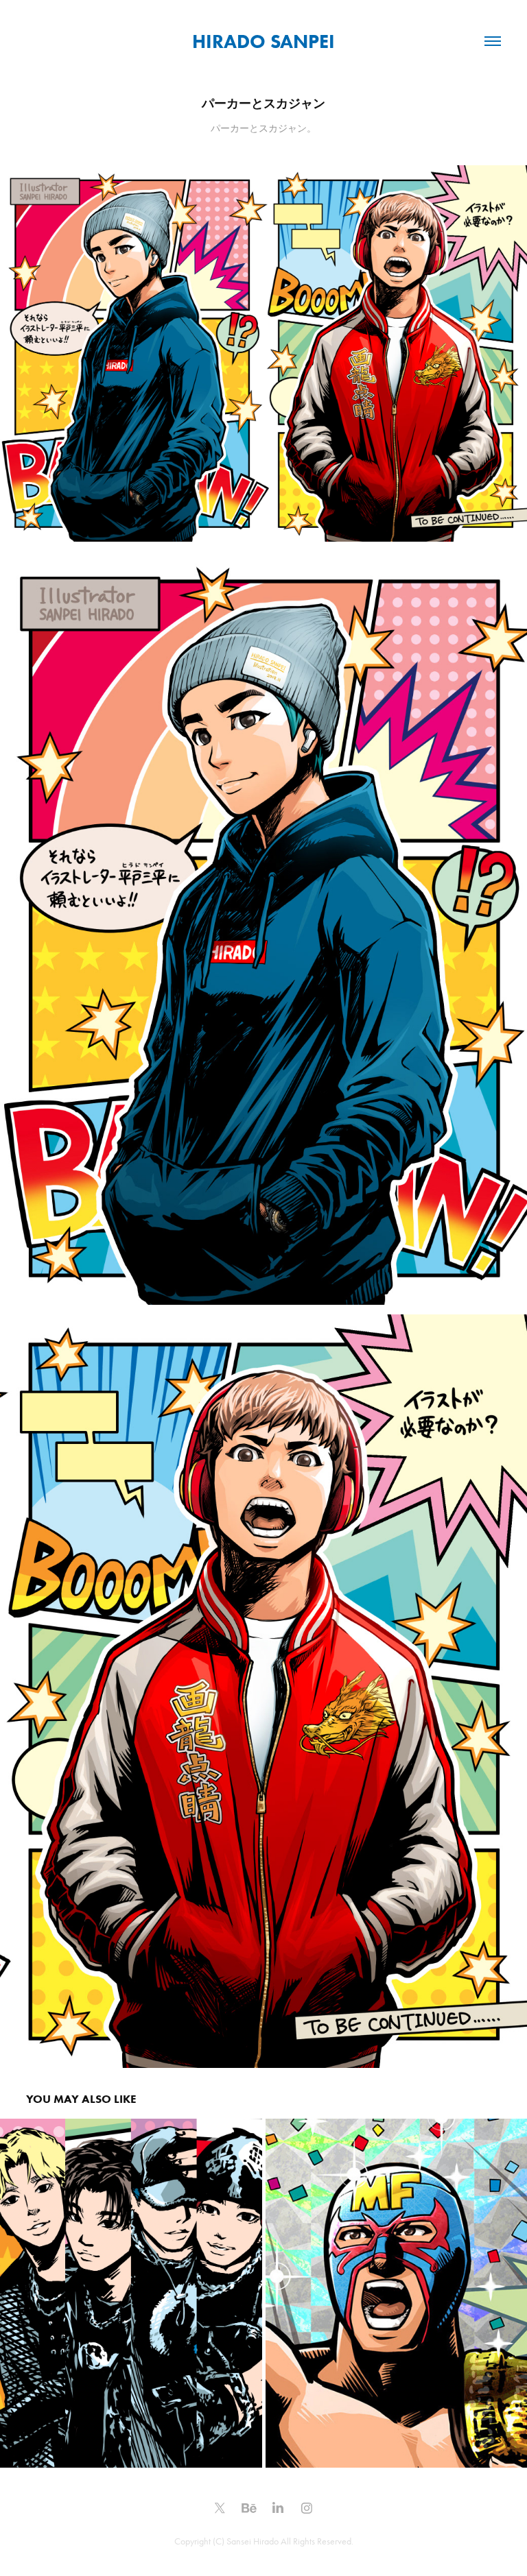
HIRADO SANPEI (263, 41)
